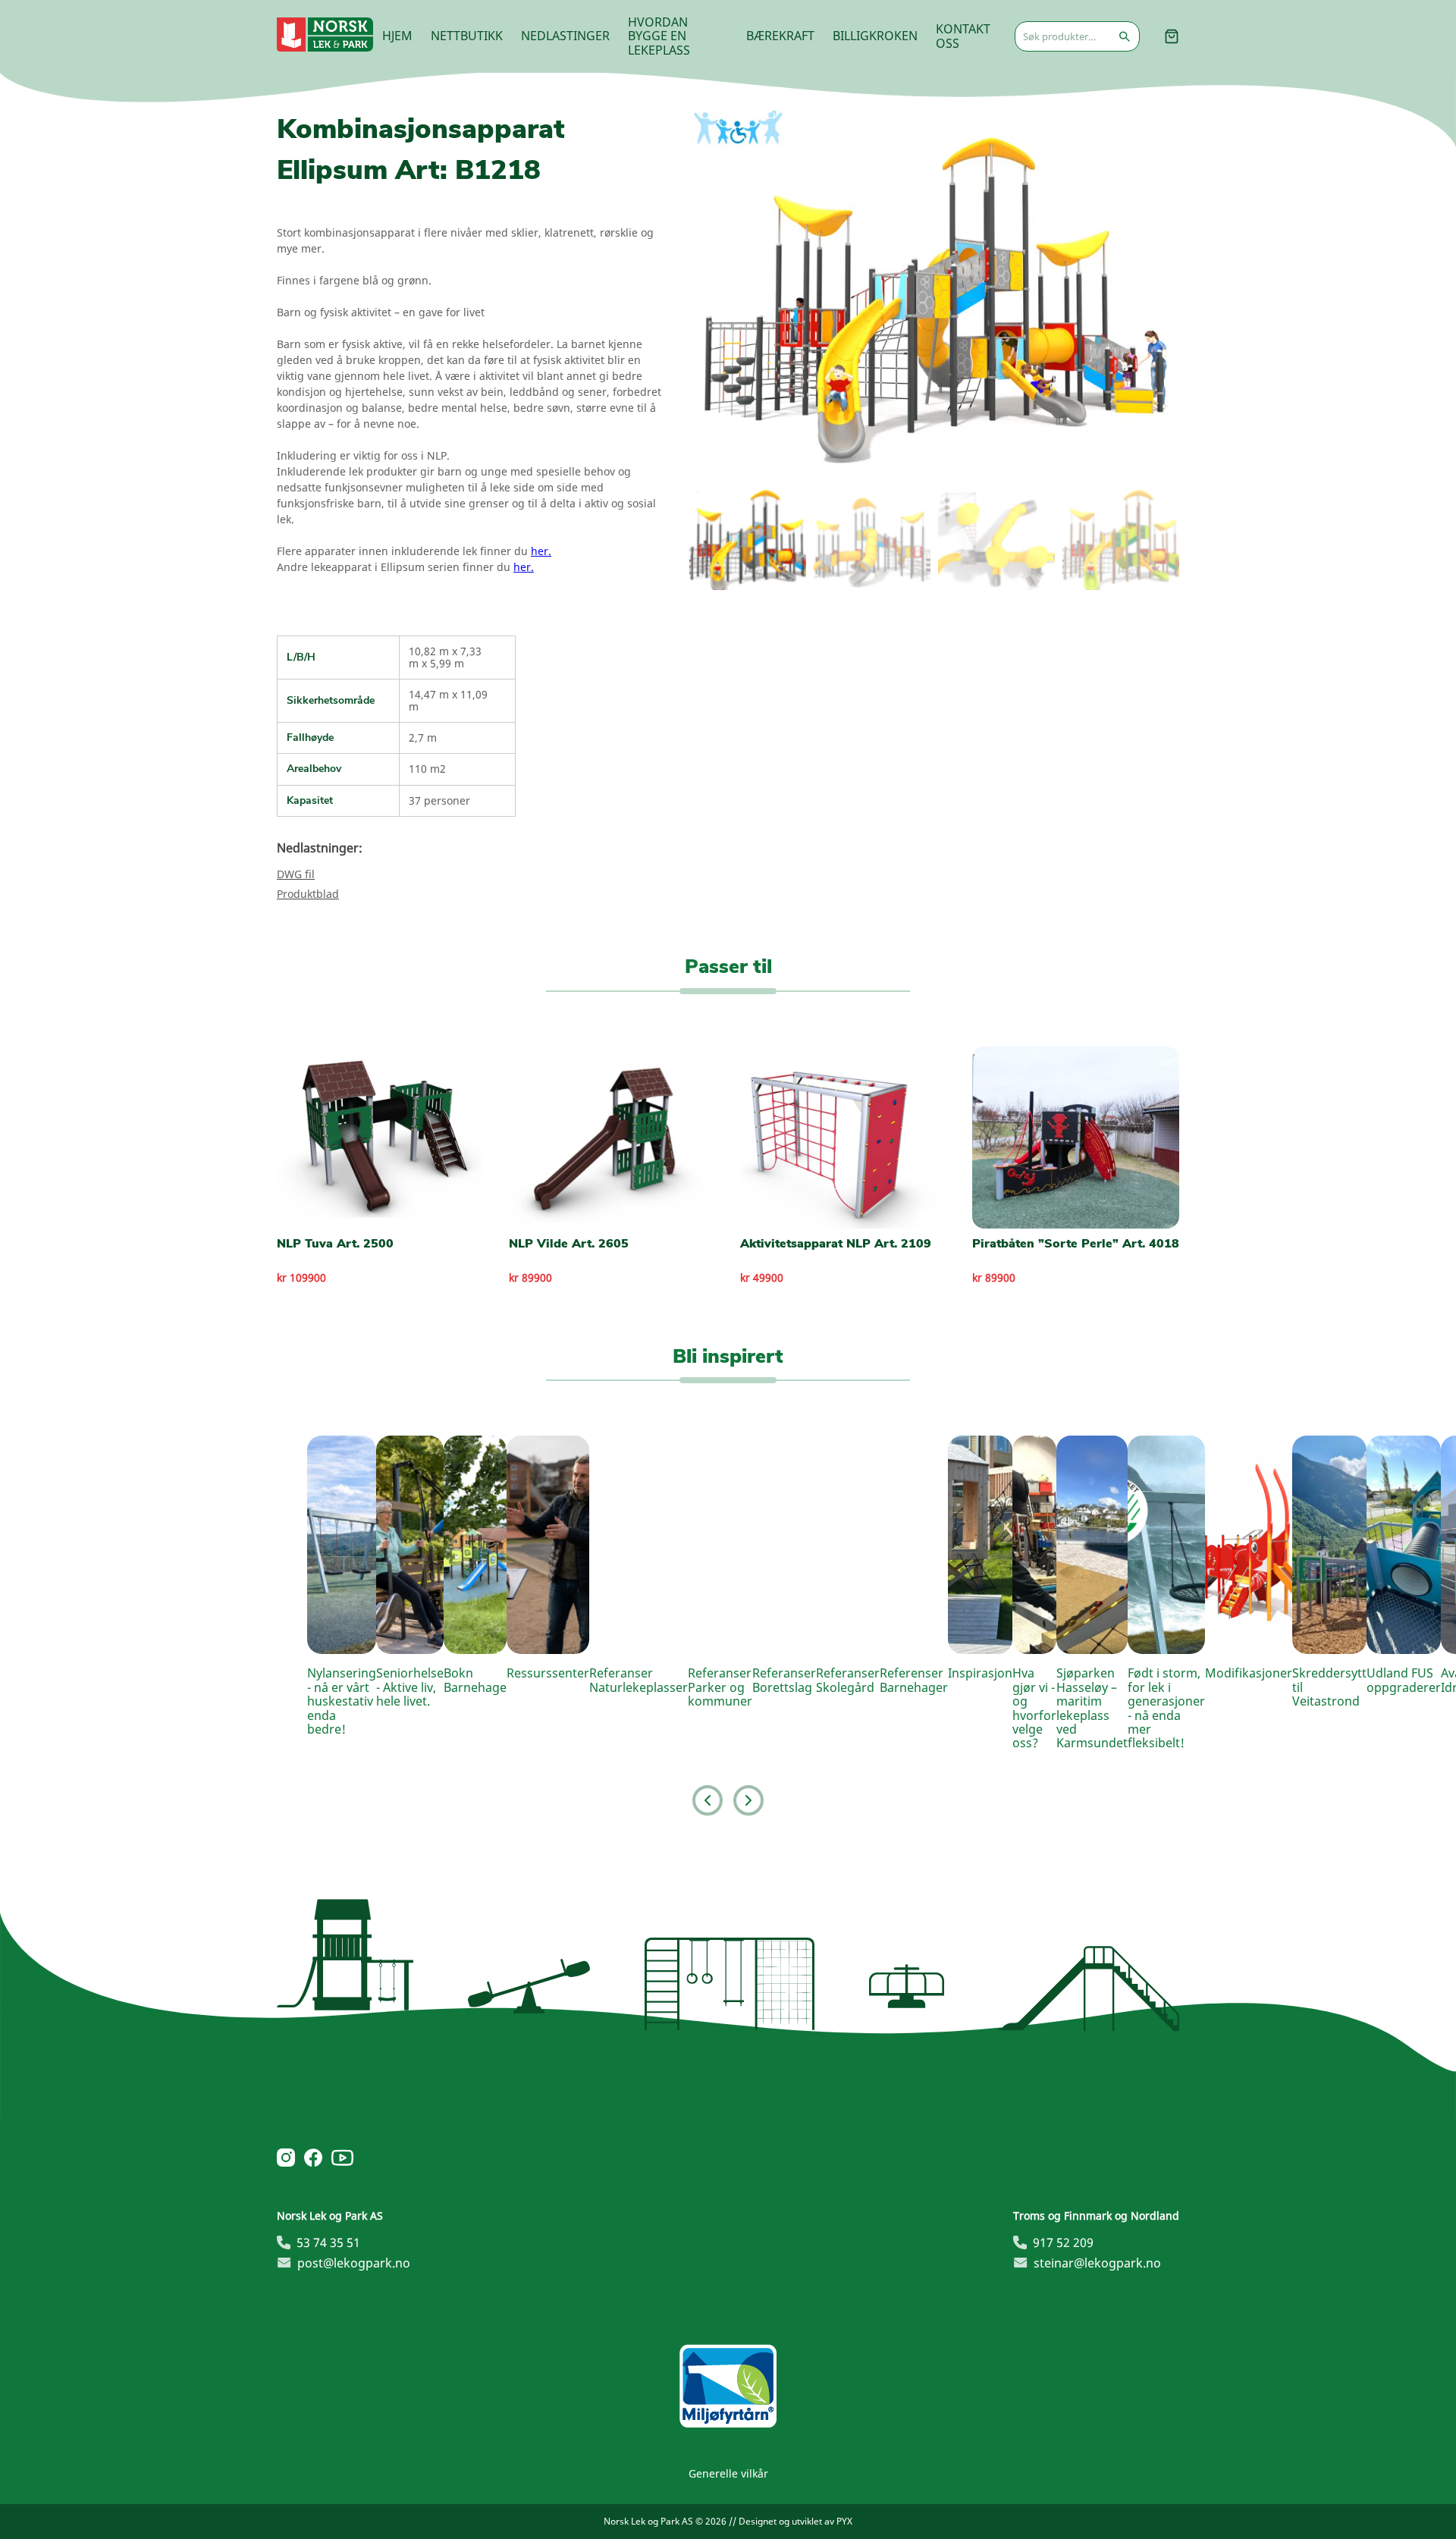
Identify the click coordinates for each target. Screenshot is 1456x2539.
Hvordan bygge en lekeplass (659, 36)
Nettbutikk (467, 36)
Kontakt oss (963, 36)
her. (541, 551)
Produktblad (308, 894)
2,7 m (423, 738)
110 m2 (427, 769)
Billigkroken (875, 36)
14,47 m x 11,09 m (448, 700)
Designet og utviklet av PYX (795, 2521)
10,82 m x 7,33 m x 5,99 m (445, 657)
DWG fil (296, 874)
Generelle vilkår (728, 2473)
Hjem (397, 36)
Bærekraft (780, 36)
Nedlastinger (565, 36)
